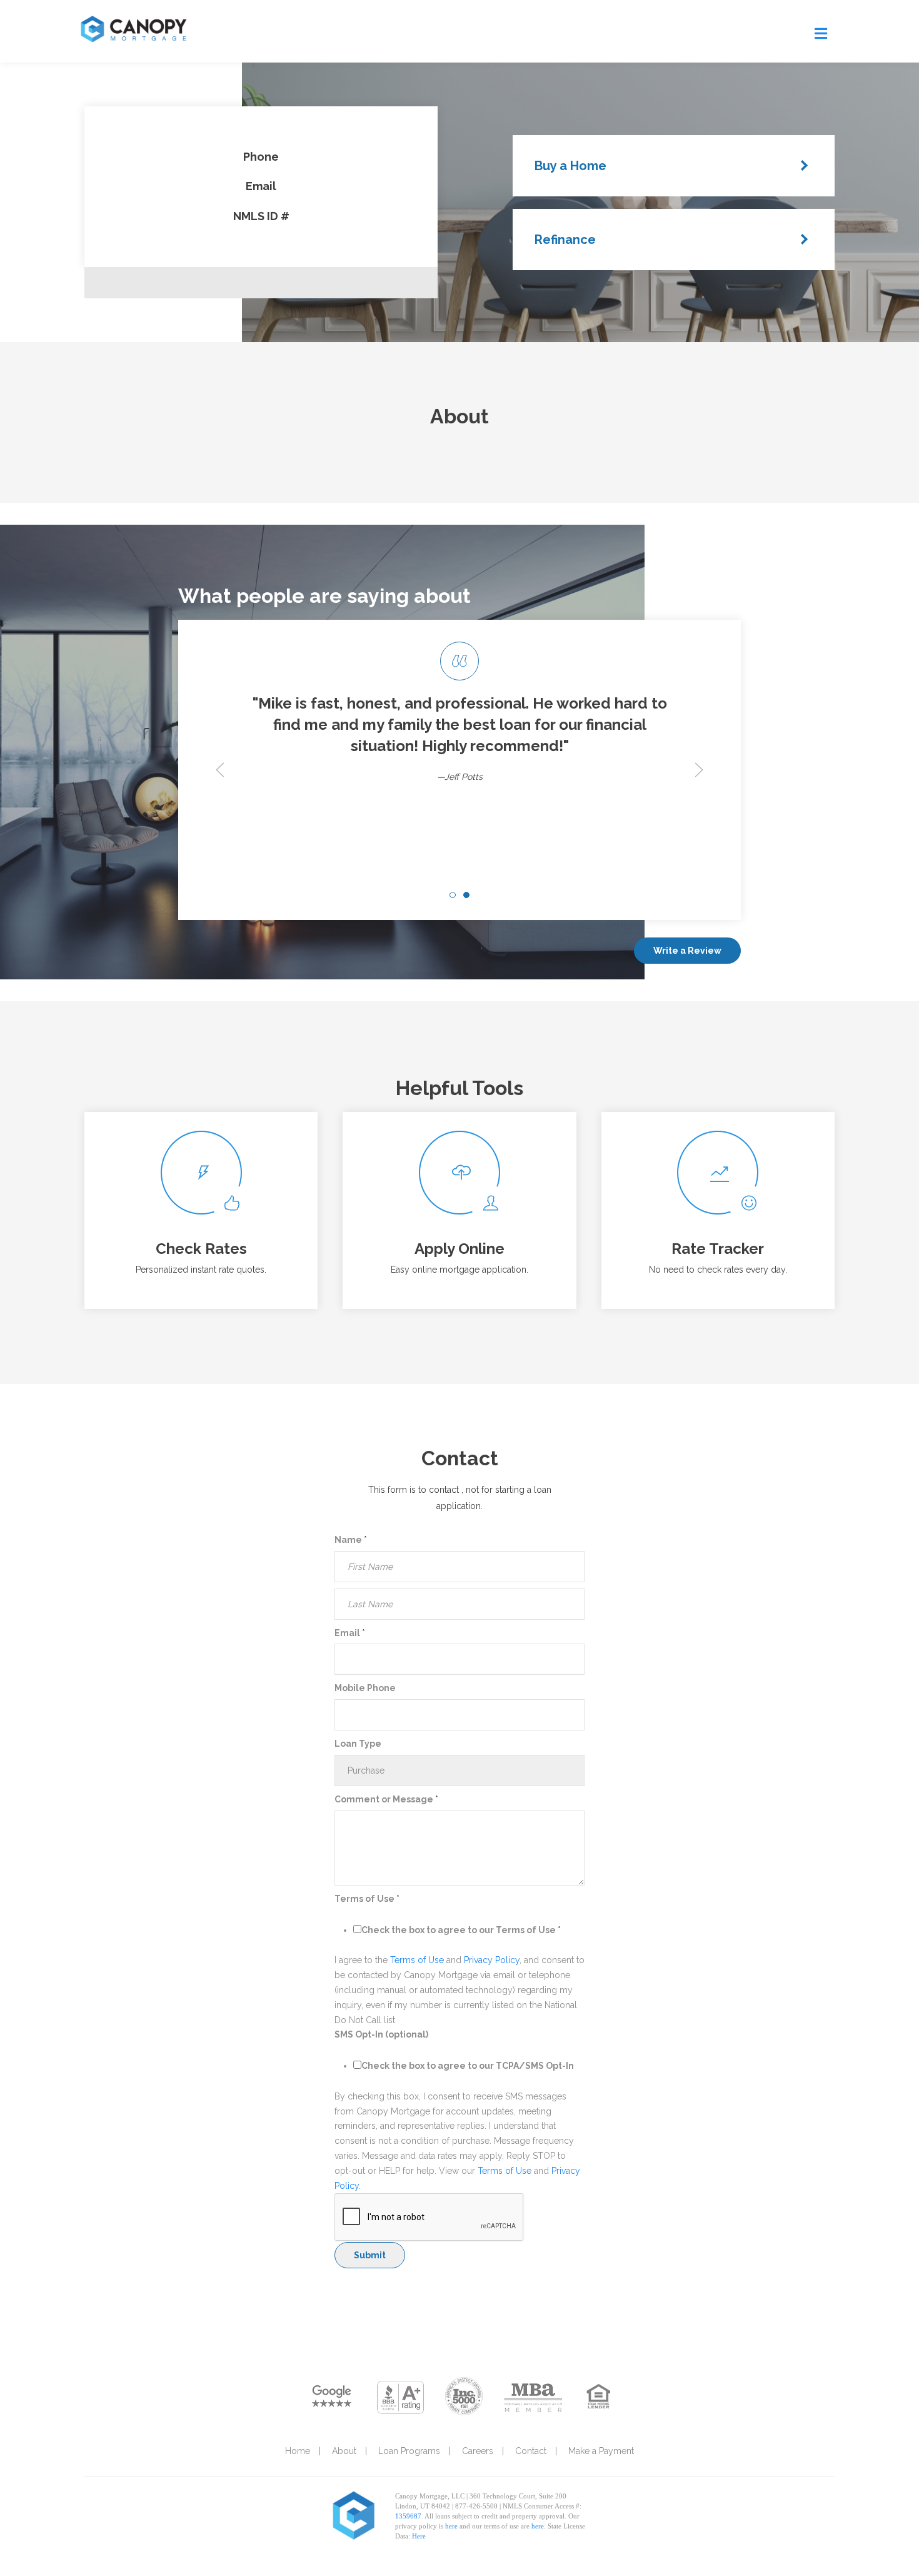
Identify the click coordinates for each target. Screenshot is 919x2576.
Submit (370, 2255)
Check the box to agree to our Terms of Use (461, 1930)
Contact (531, 2451)
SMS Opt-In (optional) (381, 2034)
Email (350, 1633)
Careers (478, 2451)
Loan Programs (409, 2451)
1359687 (408, 2516)
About (344, 2451)
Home (298, 2451)
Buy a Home (570, 166)
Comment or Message (386, 1799)
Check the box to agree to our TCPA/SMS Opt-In (468, 2066)
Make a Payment (601, 2451)
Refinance (565, 240)
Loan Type (358, 1744)
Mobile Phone (365, 1688)
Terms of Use (367, 1899)
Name (351, 1540)
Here (419, 2536)
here (451, 2526)
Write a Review (687, 951)
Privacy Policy (492, 1960)
